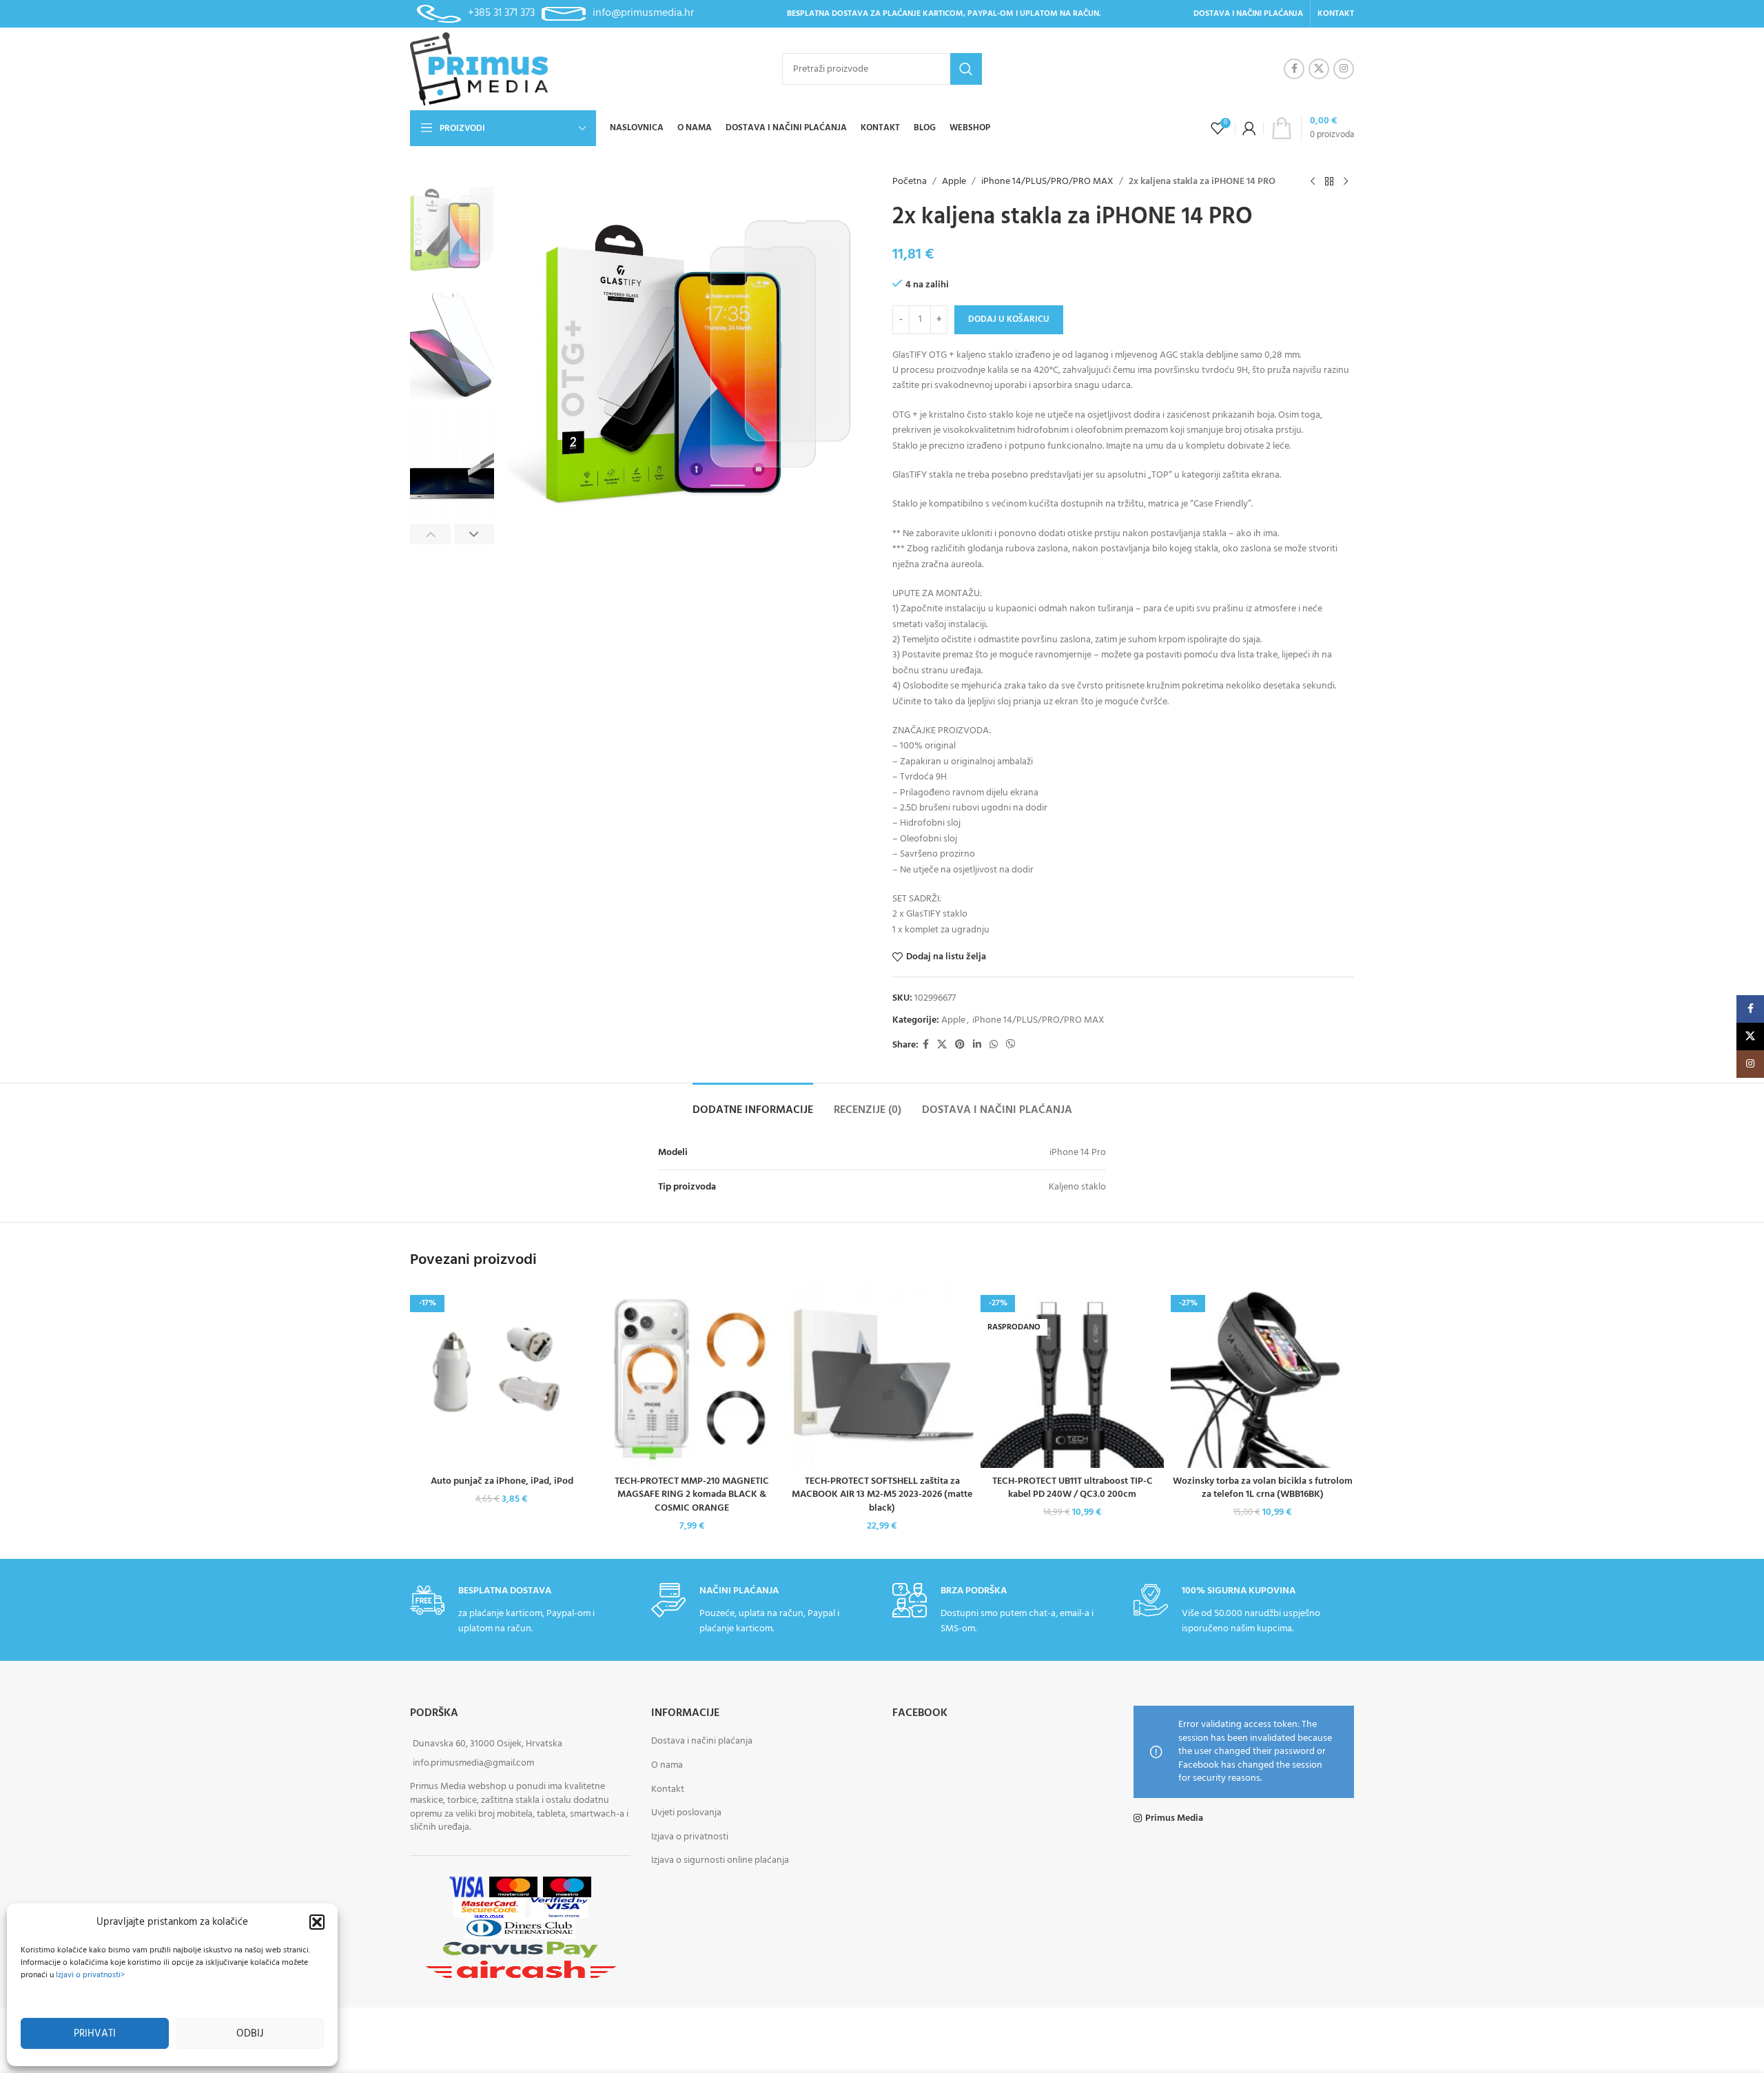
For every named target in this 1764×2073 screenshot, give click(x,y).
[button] (317, 1922)
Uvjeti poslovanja (686, 1814)
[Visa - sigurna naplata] (466, 1887)
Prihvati (95, 2034)
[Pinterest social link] (960, 1045)
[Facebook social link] (1294, 69)
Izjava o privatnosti (690, 1837)
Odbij (250, 2034)
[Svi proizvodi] (1329, 182)
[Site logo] (479, 69)
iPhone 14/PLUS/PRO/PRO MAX (1047, 182)
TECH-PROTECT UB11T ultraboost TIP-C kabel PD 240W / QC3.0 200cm (1073, 1488)
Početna (910, 182)
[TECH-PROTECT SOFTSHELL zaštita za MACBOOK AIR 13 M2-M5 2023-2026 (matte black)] (882, 1376)
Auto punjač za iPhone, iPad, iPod (502, 1481)
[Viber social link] (1011, 1045)
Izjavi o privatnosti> (90, 1975)
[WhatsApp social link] (994, 1045)
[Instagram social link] (1344, 69)
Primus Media (1174, 1819)
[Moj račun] (1249, 128)
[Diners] (520, 1929)
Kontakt (668, 1789)
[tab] (753, 1104)
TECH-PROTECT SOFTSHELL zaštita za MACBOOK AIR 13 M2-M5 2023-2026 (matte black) (882, 1495)
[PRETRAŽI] (966, 69)
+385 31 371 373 (501, 13)
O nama (667, 1765)
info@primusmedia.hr (643, 13)
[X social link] (1319, 69)
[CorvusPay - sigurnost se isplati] (520, 1949)
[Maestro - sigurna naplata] (567, 1887)
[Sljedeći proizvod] (1346, 182)
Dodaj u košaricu (1009, 319)
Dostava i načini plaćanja (702, 1742)
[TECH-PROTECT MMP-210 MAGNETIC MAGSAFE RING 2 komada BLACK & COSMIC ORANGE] (692, 1376)
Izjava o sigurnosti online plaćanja (720, 1861)
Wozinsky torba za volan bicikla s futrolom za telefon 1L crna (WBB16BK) (1263, 1488)
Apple (954, 182)
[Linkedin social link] (977, 1045)
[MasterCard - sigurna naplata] (513, 1887)
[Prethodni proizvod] (1313, 182)
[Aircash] (521, 1970)
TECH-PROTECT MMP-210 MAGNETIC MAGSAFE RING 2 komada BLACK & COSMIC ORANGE (692, 1495)
